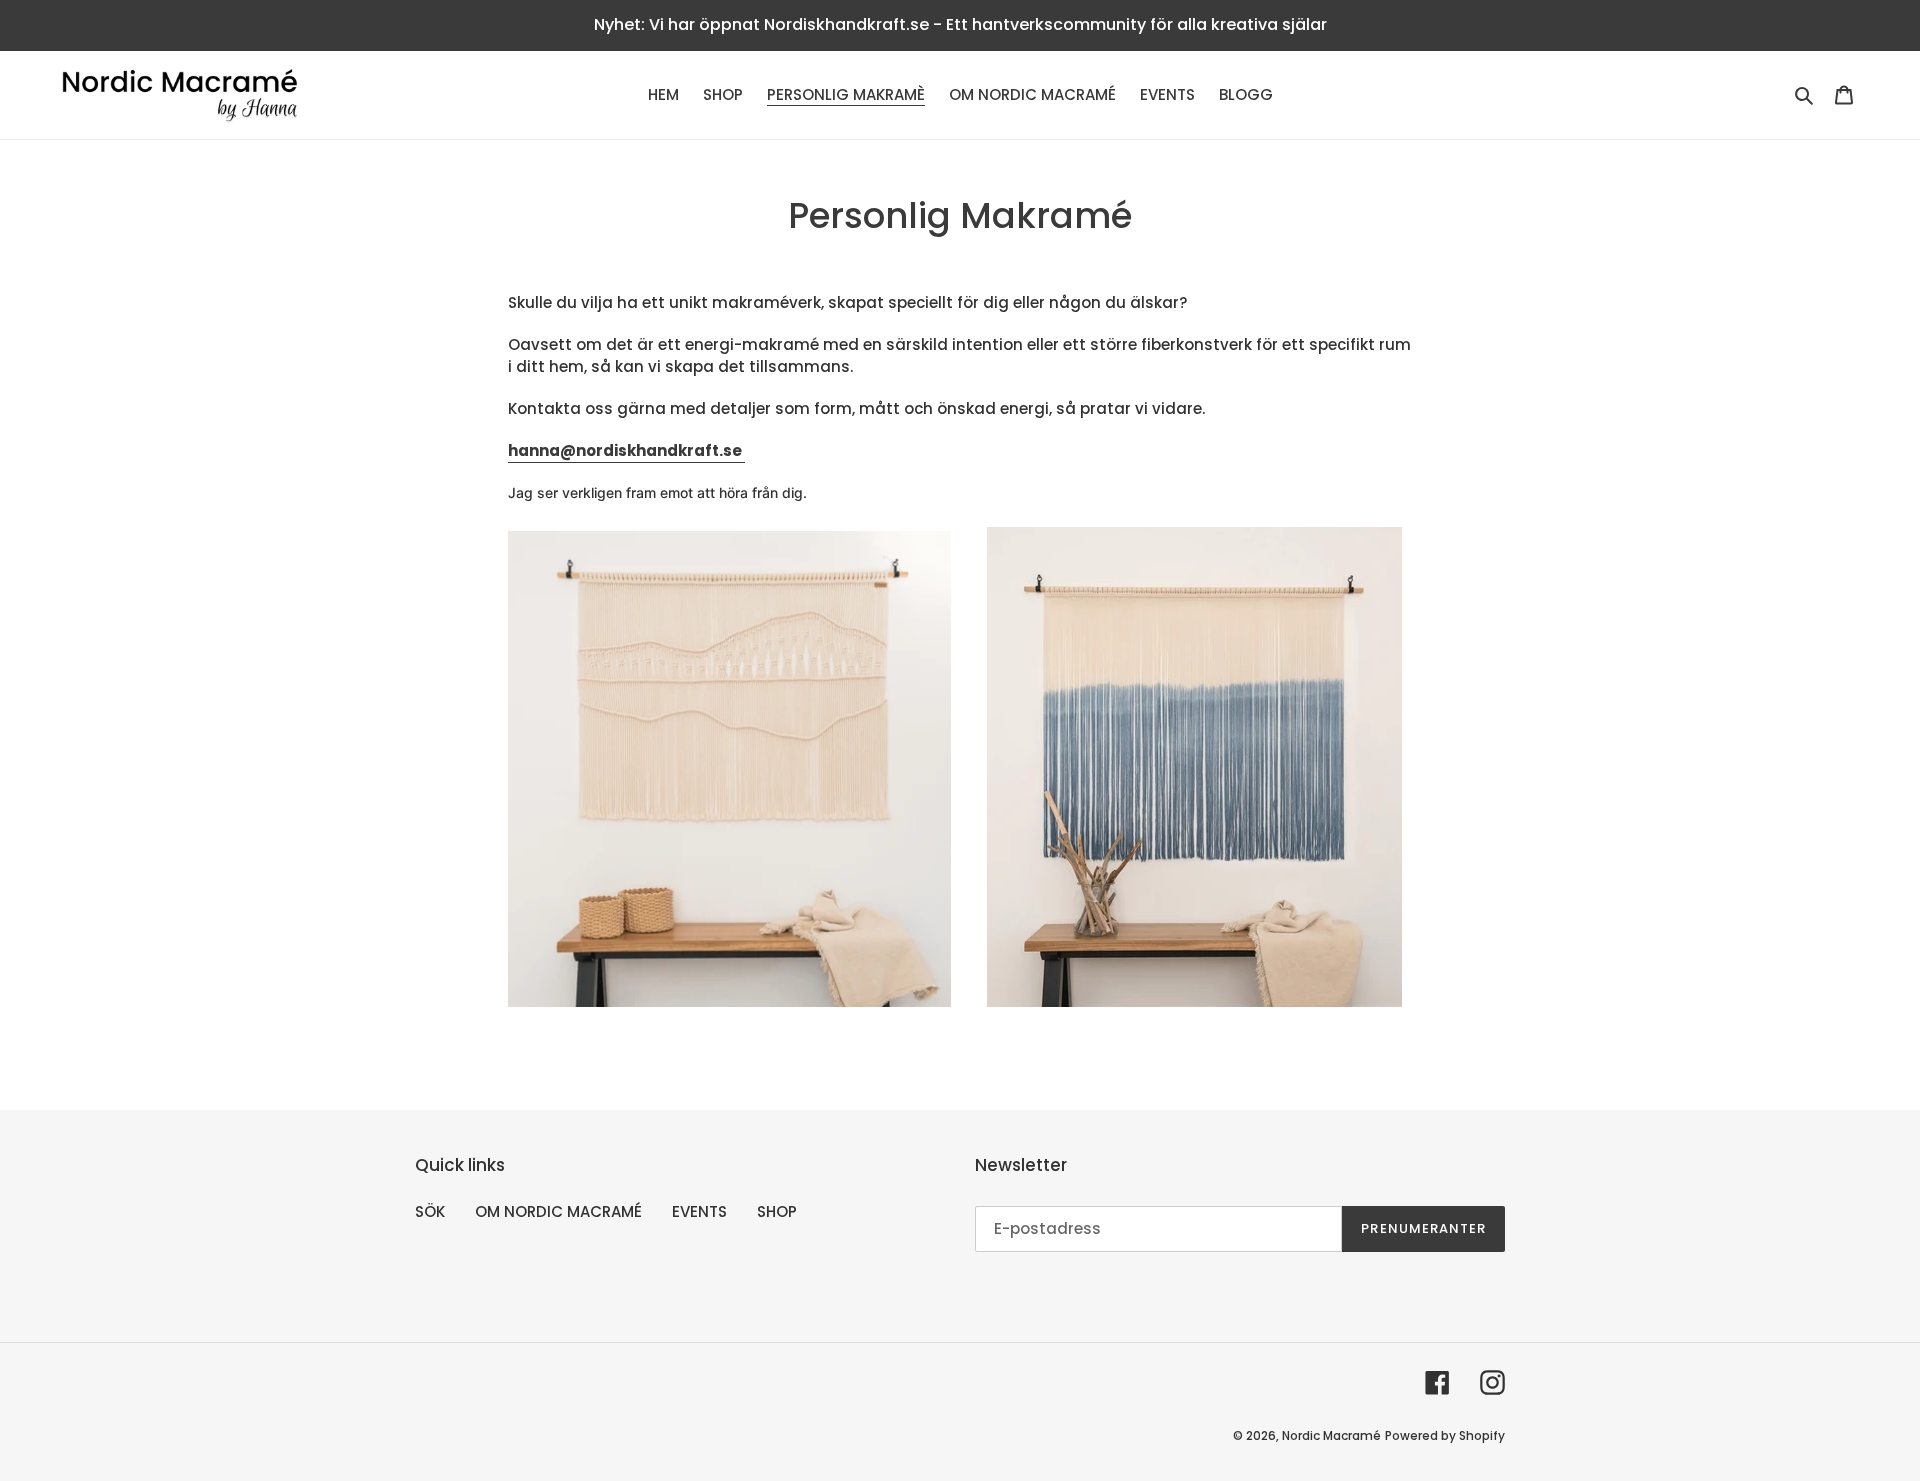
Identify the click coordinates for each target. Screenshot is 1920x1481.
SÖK (430, 1211)
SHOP (777, 1211)
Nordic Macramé (1331, 1435)
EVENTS (699, 1211)
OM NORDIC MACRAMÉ (558, 1211)
